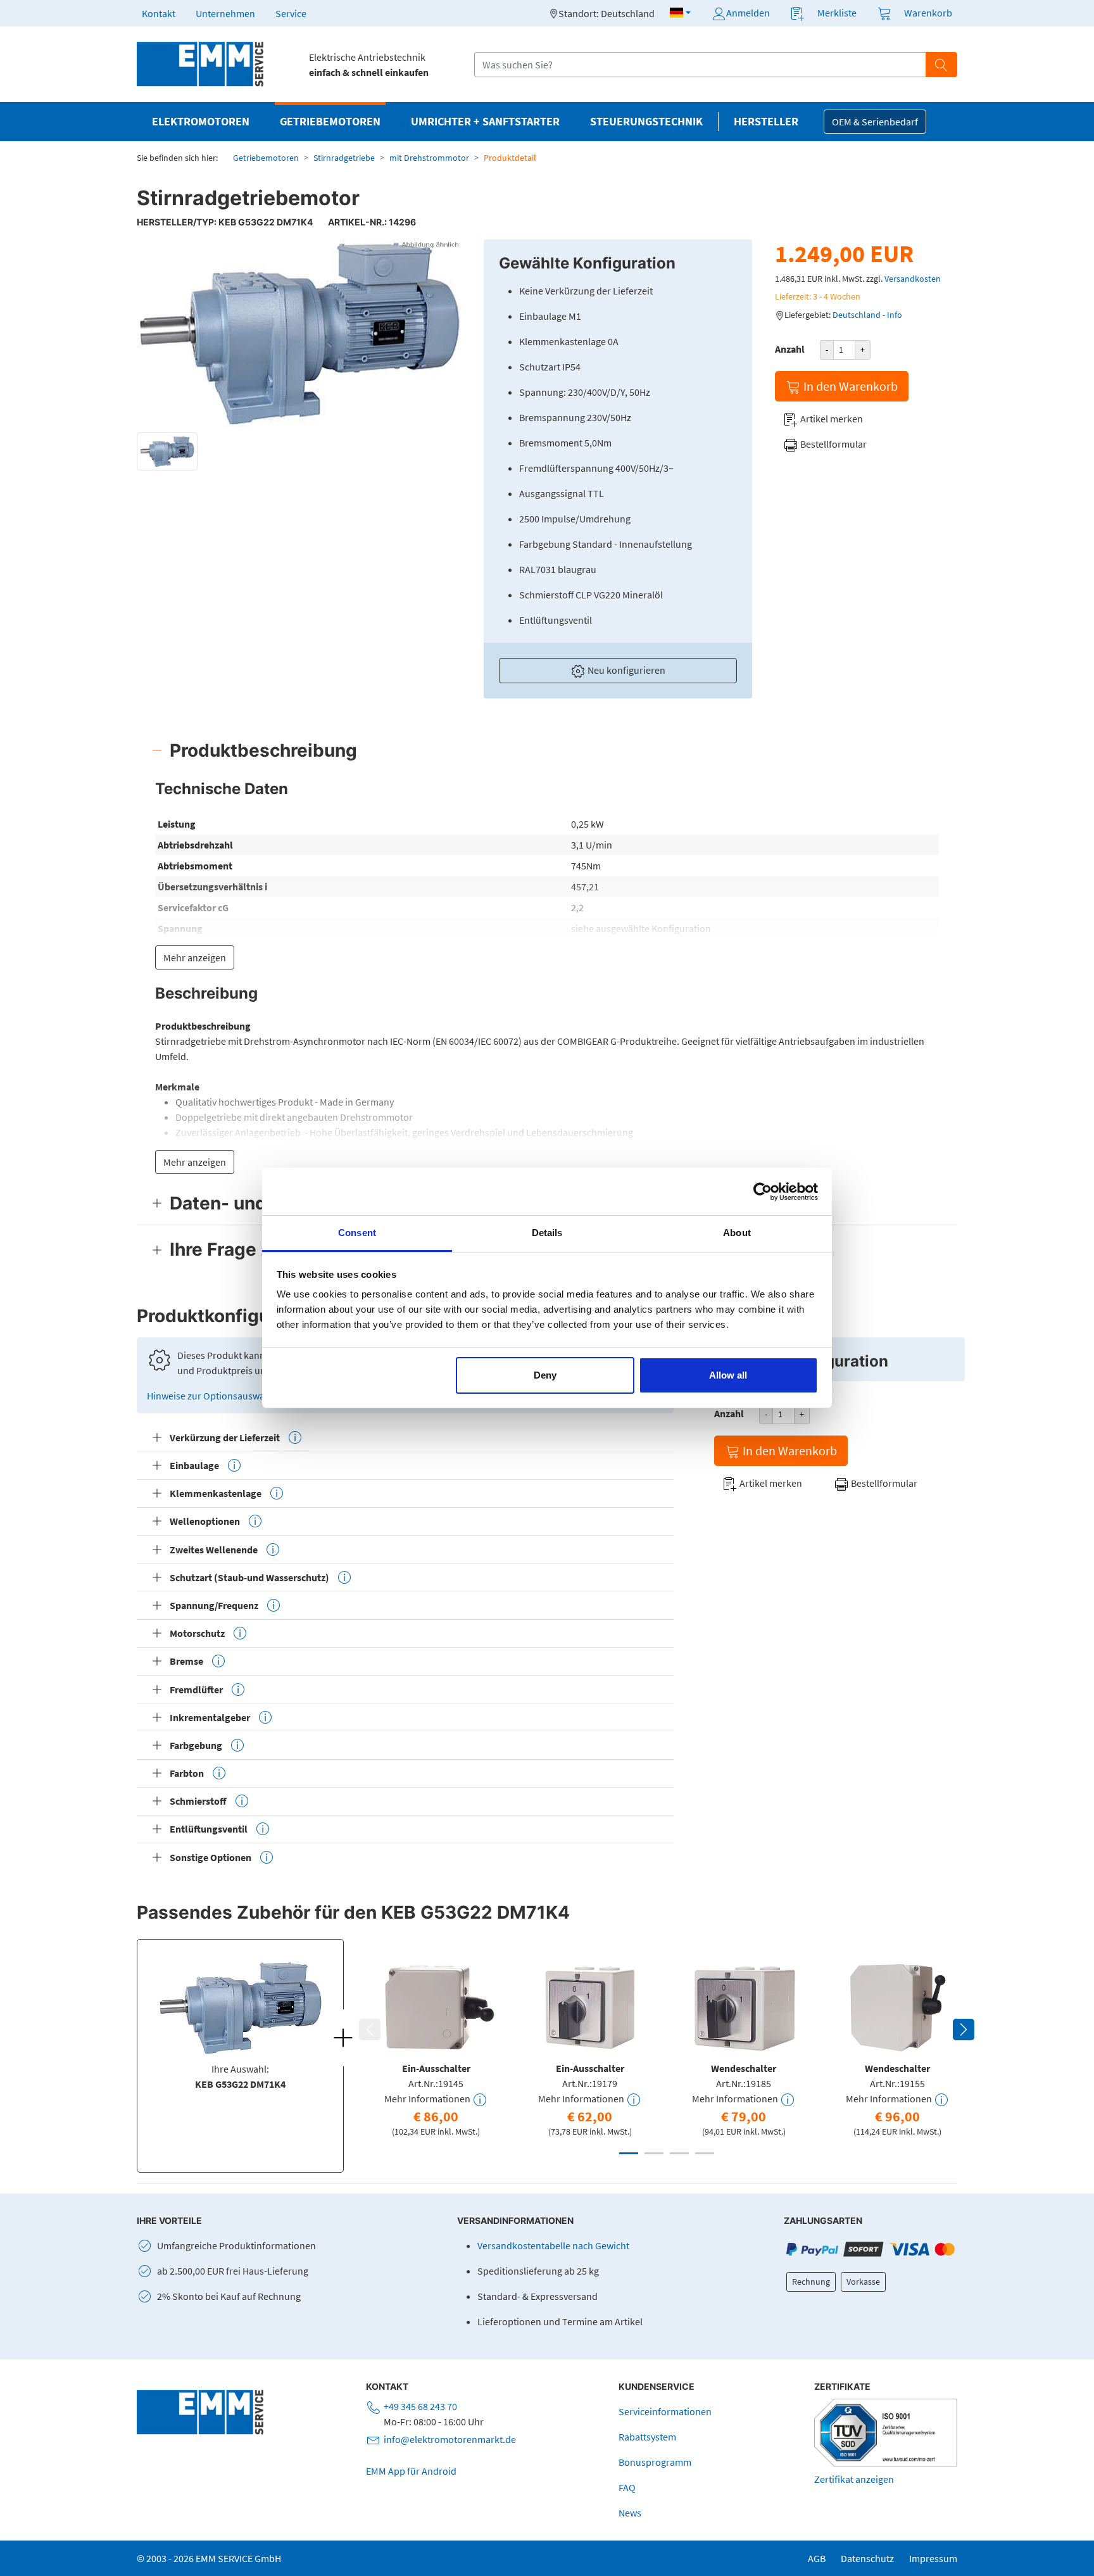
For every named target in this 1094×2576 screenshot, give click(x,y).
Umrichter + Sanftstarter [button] (485, 122)
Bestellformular (833, 444)
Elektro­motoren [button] (201, 122)
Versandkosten (913, 279)
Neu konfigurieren (626, 670)
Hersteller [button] (766, 122)
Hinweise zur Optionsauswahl (211, 1396)
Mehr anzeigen (195, 957)
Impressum (933, 2558)
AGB (817, 2558)
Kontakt (159, 13)
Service (291, 13)
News (630, 2513)
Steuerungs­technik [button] (646, 122)
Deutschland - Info (867, 315)
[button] (680, 13)
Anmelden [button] (748, 13)
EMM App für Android (411, 2471)
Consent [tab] (357, 1233)
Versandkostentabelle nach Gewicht (553, 2245)
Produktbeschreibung (263, 750)
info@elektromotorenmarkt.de (450, 2439)
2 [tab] (654, 2153)
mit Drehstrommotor (429, 158)
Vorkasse (863, 2282)
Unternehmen (225, 13)
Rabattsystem (647, 2437)
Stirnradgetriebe (344, 158)
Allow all (728, 1375)
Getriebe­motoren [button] (330, 122)
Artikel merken (831, 419)
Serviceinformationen (665, 2411)
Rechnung (811, 2282)
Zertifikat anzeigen (854, 2479)
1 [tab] (629, 2153)
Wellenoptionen (205, 1521)
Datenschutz (867, 2558)
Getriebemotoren (266, 158)
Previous (370, 2030)
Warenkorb (928, 13)
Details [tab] (547, 1233)
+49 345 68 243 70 (420, 2406)
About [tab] (737, 1233)
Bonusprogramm (655, 2462)
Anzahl (790, 349)
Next (964, 2030)
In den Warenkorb (849, 386)
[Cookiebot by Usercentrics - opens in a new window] (763, 1192)
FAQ (627, 2487)
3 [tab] (679, 2153)
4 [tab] (705, 2153)
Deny (545, 1375)
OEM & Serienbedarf (875, 122)
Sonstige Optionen (211, 1857)
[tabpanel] (436, 2046)
